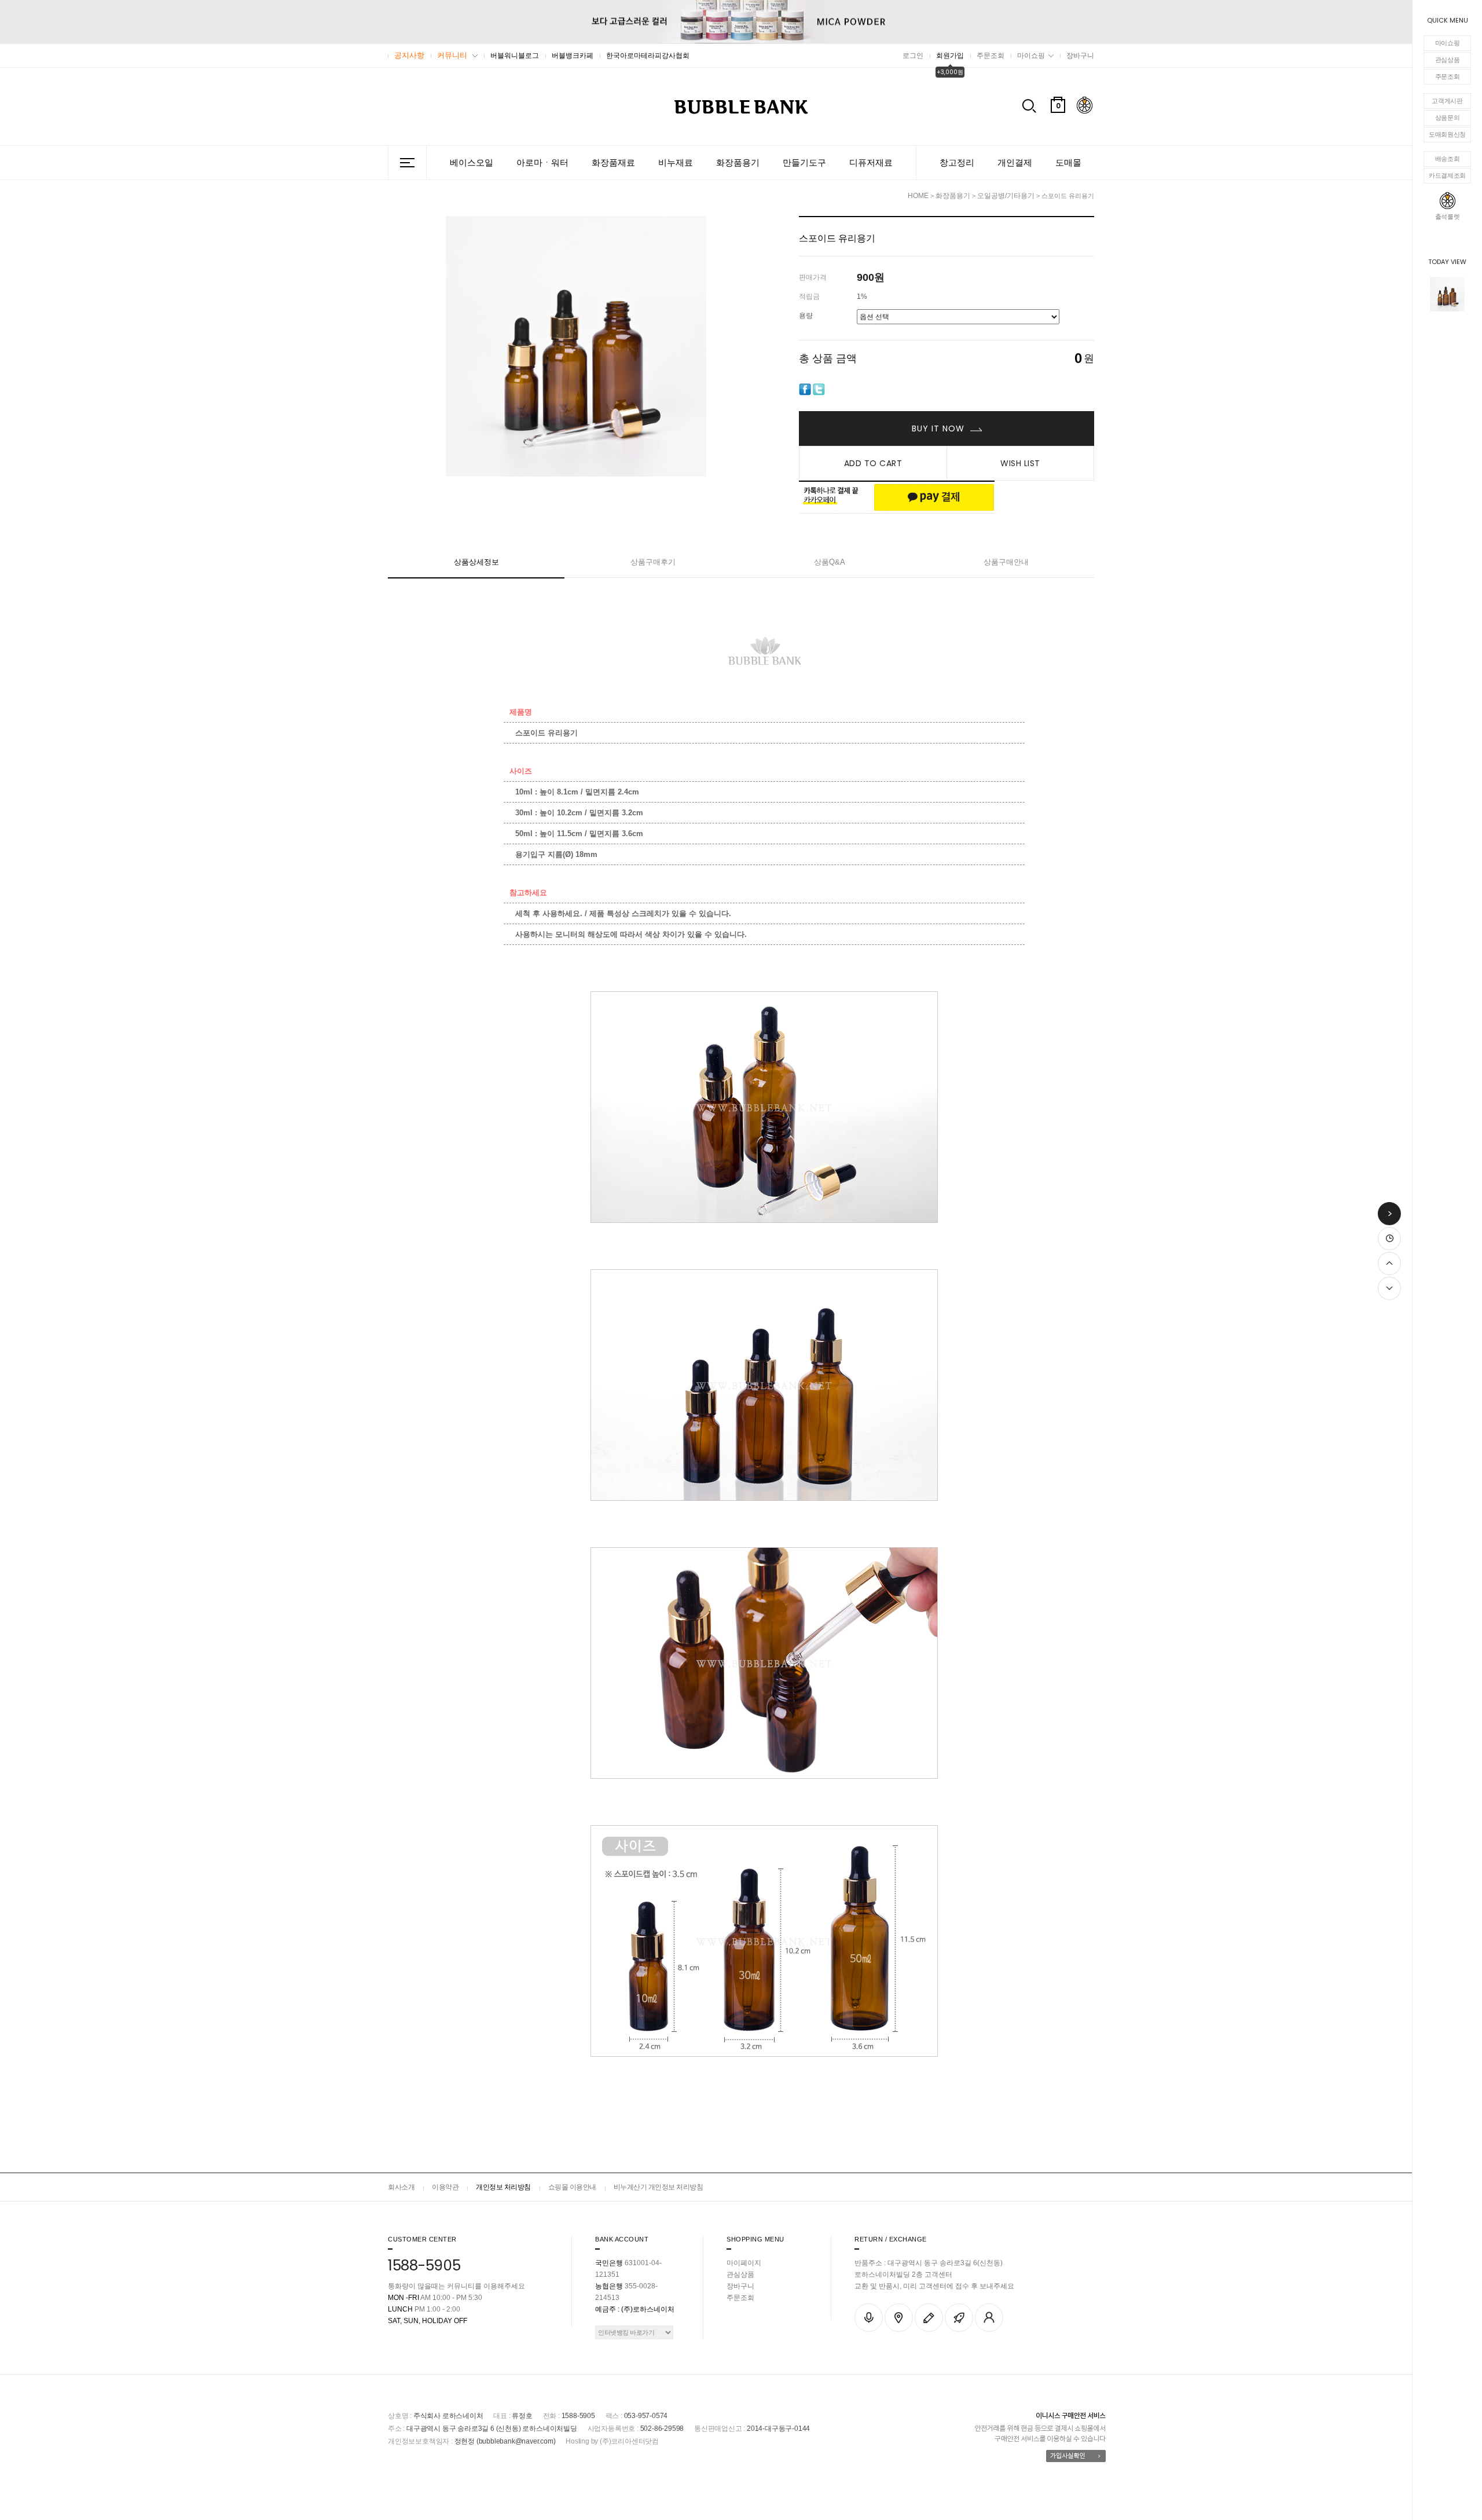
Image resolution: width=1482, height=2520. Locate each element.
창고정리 (957, 162)
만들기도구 (804, 162)
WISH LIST (1020, 463)
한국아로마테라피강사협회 (648, 56)
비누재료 (676, 162)
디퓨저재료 (871, 162)
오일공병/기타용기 (1006, 196)
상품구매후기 (653, 562)
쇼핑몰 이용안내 (572, 2187)
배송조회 (1448, 159)
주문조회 (1448, 76)
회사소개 (401, 2187)
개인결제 (1015, 162)
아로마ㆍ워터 (542, 162)
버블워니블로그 (515, 56)
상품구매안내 (1006, 562)
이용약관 (445, 2187)
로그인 (913, 56)
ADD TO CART (873, 463)
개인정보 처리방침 (503, 2187)
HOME (918, 196)
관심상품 (1448, 60)
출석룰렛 (1448, 217)
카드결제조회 (1447, 175)
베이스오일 (472, 162)
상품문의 (1448, 118)
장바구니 (1080, 56)
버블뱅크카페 (573, 56)
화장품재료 (613, 162)
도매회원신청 (1447, 134)
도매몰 (1068, 162)
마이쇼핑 (1448, 43)
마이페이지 (744, 2263)
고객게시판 (1447, 101)
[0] (1058, 133)
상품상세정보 (476, 562)
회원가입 (950, 56)
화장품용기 (738, 162)
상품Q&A (830, 562)
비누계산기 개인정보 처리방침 (659, 2187)
